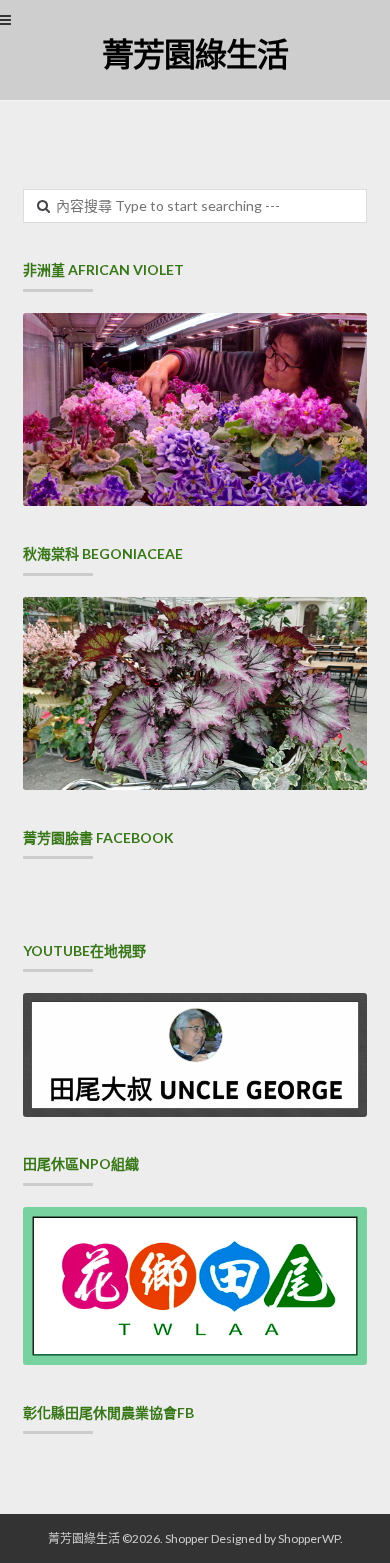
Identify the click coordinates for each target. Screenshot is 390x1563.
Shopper (187, 1538)
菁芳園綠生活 (195, 53)
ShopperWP (309, 1538)
